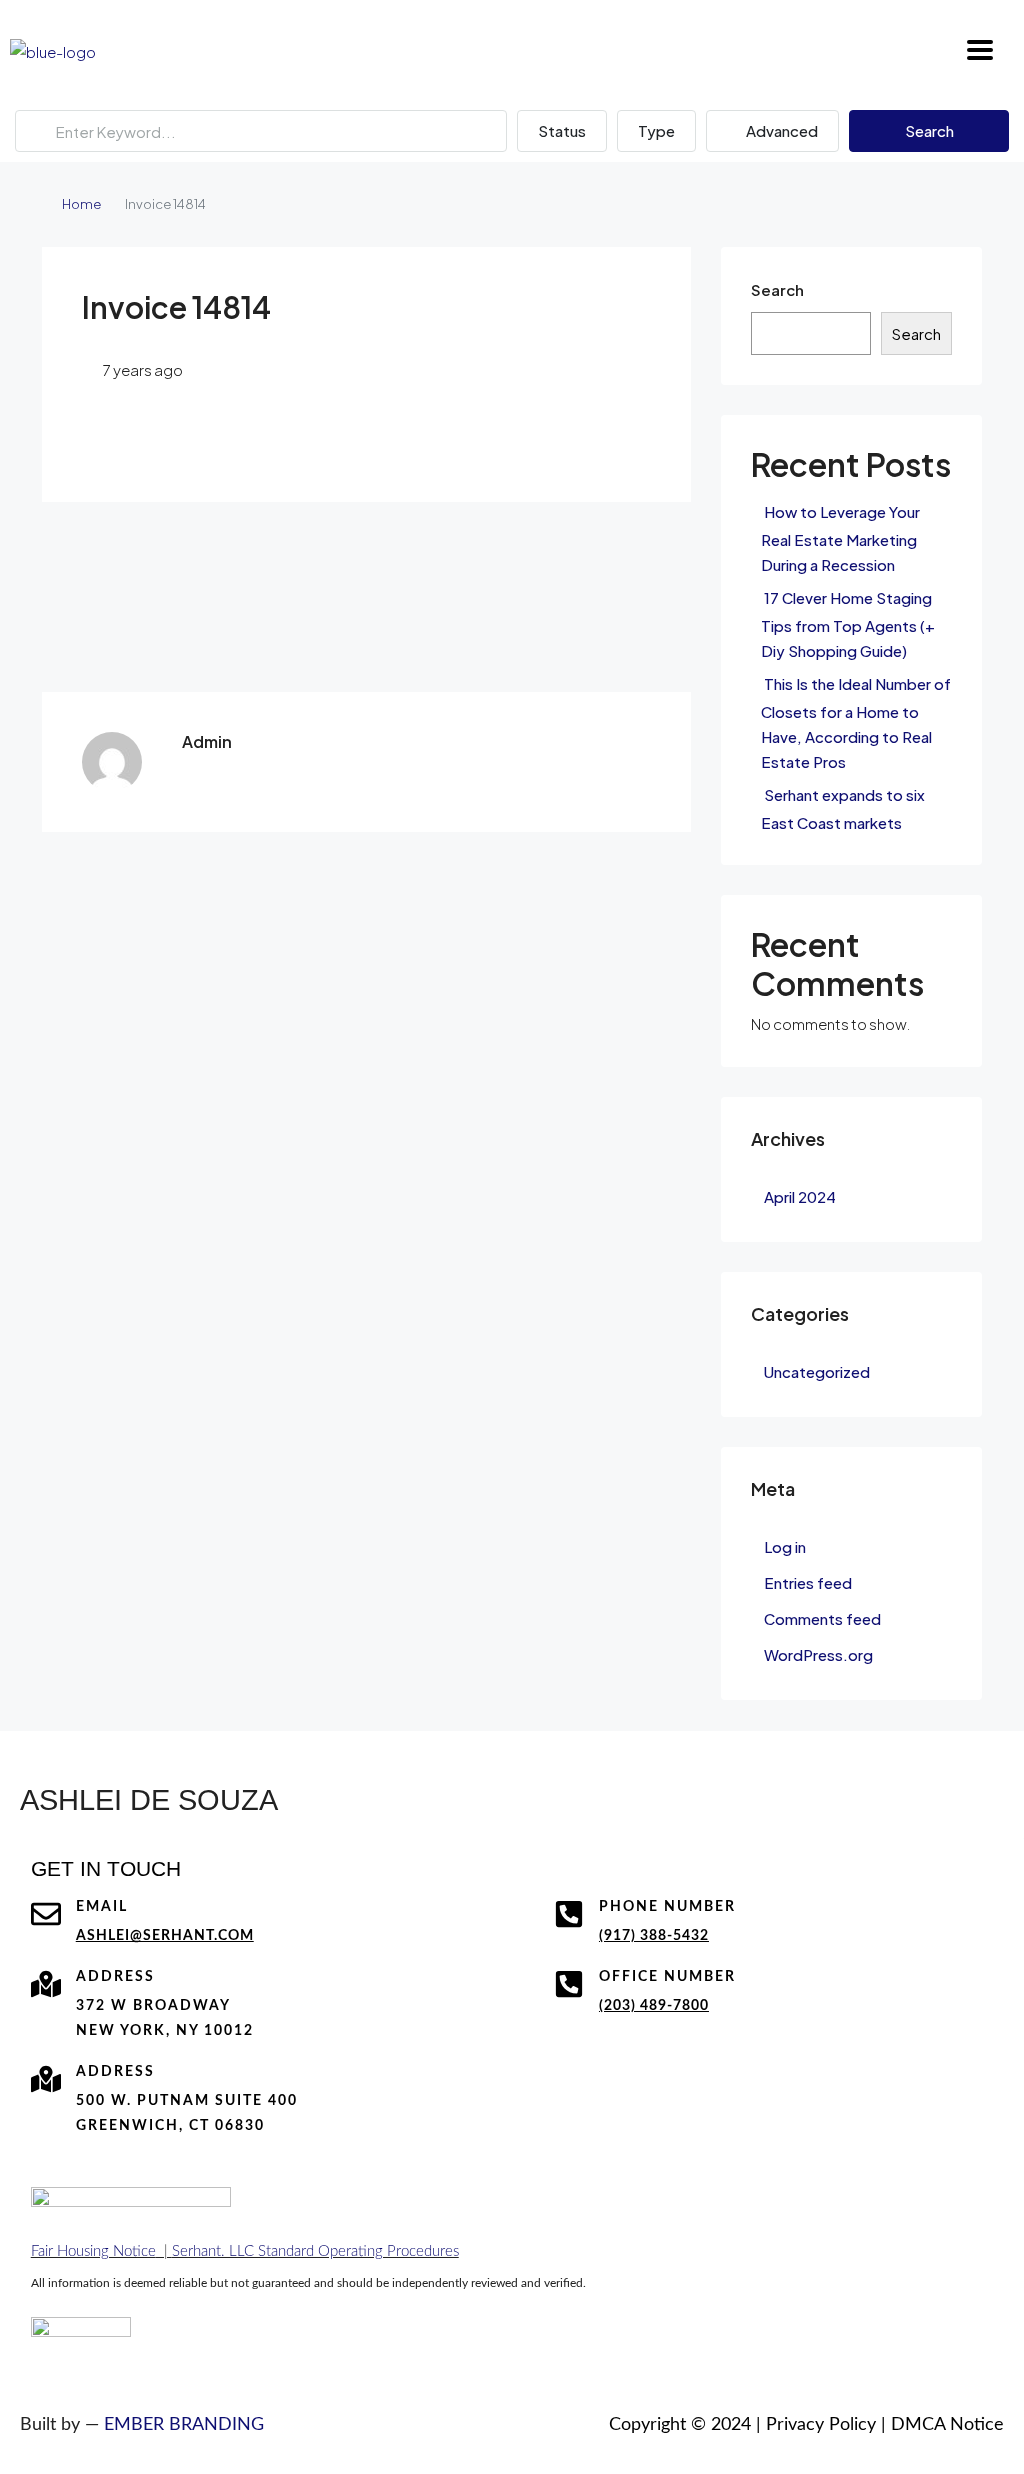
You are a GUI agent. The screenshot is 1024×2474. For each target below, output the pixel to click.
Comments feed (822, 1618)
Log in (785, 1546)
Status (562, 130)
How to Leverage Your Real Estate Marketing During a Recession (840, 538)
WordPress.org (818, 1654)
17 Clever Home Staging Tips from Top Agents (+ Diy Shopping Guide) (848, 624)
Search (929, 130)
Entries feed (808, 1582)
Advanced (780, 130)
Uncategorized (817, 1371)
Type (656, 130)
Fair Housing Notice (93, 2251)
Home (81, 204)
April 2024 (800, 1196)
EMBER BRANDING (184, 2425)
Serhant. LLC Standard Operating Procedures (315, 2251)
